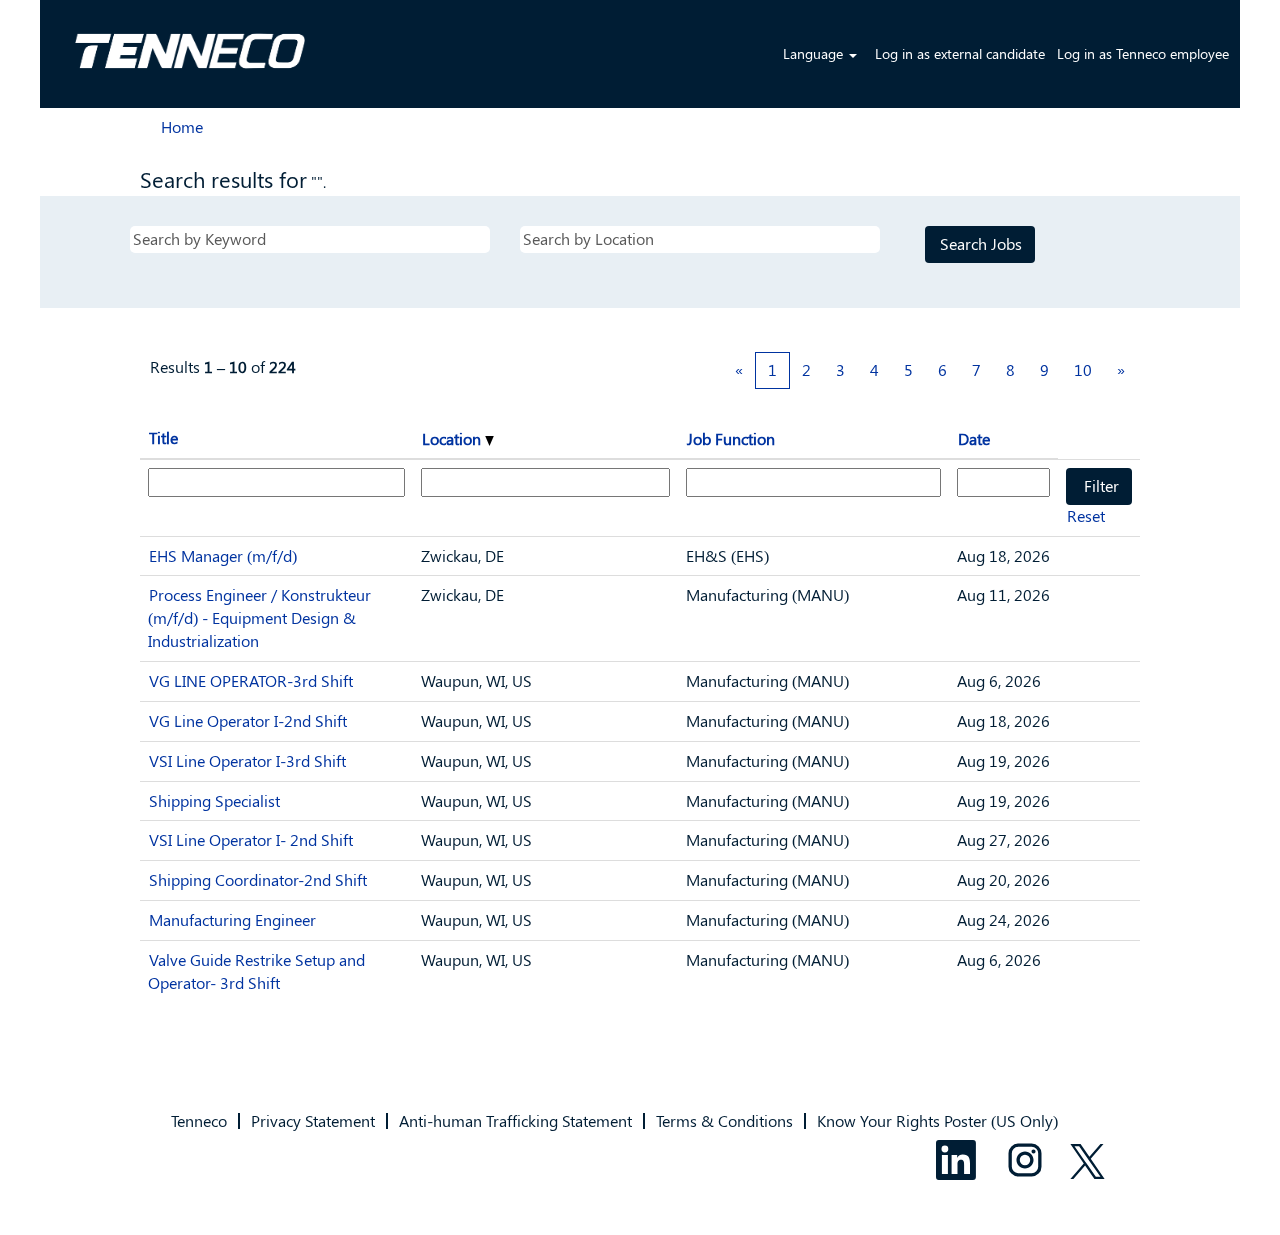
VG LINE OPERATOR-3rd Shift (251, 680)
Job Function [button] (731, 438)
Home (182, 126)
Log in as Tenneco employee (1143, 53)
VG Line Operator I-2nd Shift (248, 720)
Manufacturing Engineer (232, 919)
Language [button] (815, 53)
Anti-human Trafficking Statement (515, 1120)
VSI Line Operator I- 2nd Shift (251, 839)
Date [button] (974, 438)
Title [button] (163, 437)
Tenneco (199, 1120)
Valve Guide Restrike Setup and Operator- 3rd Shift (256, 971)
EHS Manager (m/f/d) (223, 555)
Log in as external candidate (960, 53)
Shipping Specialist (214, 800)
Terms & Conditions (724, 1120)
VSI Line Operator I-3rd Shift (247, 760)
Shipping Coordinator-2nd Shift (258, 879)
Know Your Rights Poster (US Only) (937, 1120)
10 (1083, 369)
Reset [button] (1086, 515)
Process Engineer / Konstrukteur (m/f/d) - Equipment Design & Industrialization (259, 617)
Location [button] (453, 438)
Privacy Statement (313, 1120)
